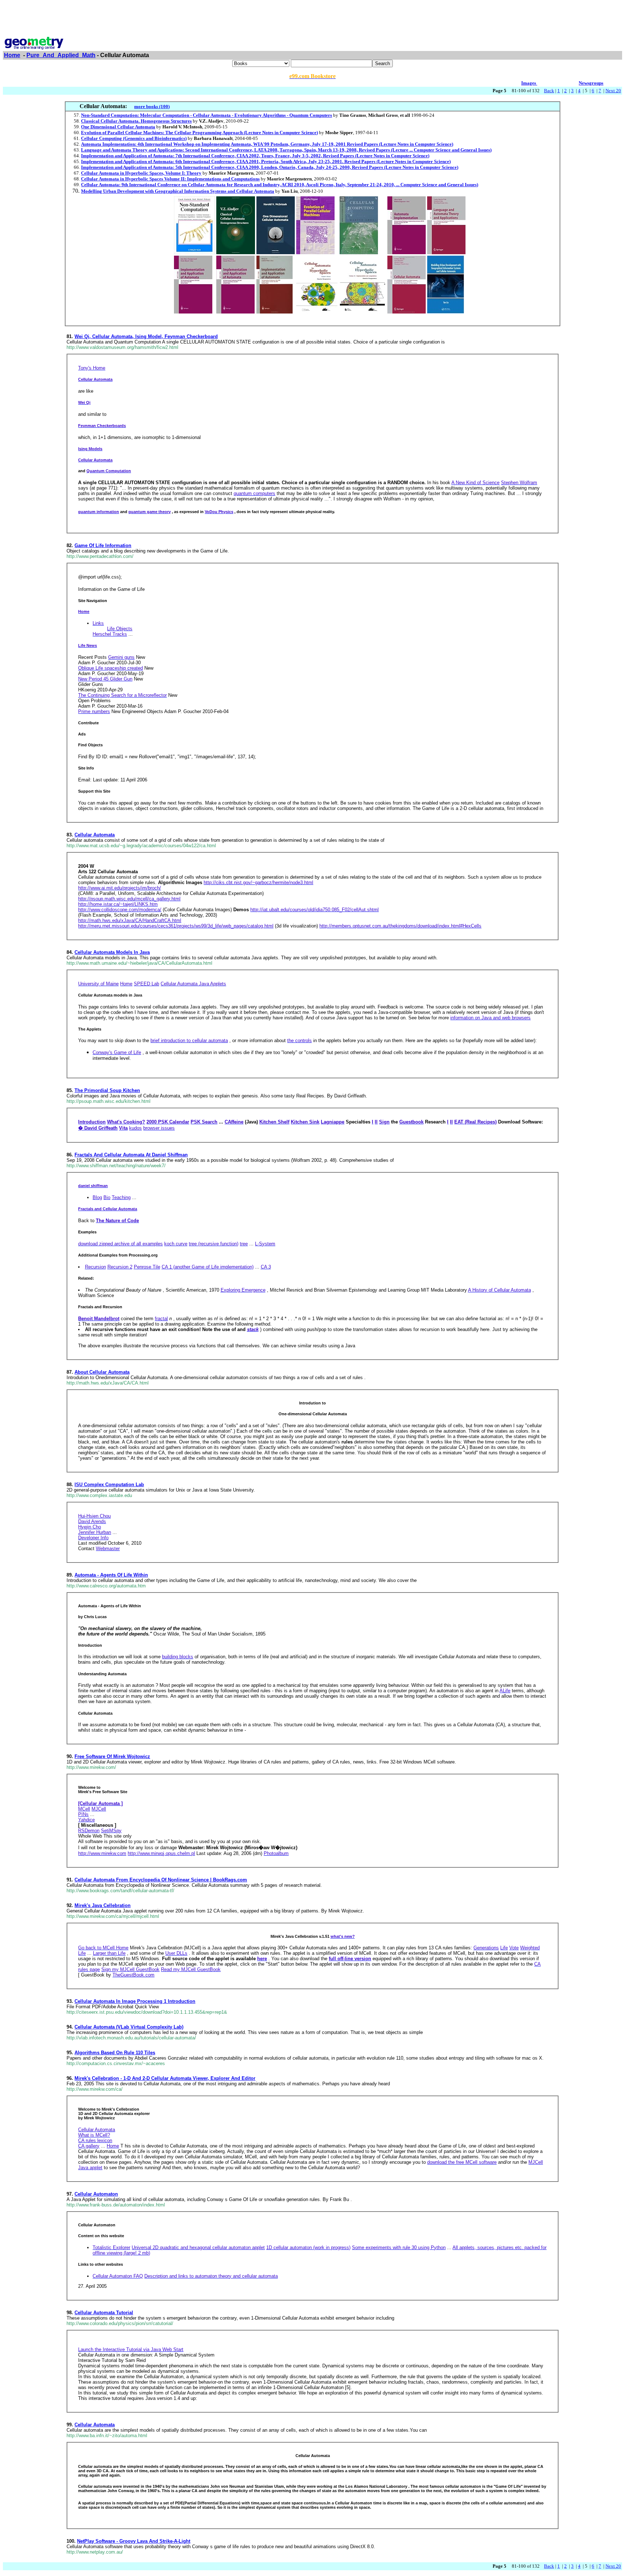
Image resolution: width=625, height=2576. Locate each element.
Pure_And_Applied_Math (61, 55)
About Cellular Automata (102, 1372)
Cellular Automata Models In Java (112, 952)
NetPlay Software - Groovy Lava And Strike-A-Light (134, 2541)
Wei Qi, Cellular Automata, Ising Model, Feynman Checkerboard (146, 336)
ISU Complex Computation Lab (109, 1485)
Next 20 (613, 91)
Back (549, 91)
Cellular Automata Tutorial (104, 2313)
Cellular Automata (95, 835)
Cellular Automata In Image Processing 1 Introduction (135, 2001)
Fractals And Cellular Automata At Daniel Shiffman (131, 1155)
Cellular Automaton (96, 2194)
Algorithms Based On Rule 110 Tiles (115, 2053)
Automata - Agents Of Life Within (111, 1575)
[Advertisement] (312, 19)
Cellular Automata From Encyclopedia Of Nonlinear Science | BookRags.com (161, 1880)
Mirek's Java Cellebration (103, 1905)
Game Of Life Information (103, 545)
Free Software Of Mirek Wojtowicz (112, 1756)
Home (12, 55)
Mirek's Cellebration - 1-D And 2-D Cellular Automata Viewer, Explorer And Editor (165, 2078)
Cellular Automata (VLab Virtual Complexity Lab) (129, 2027)
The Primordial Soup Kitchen (107, 1090)
